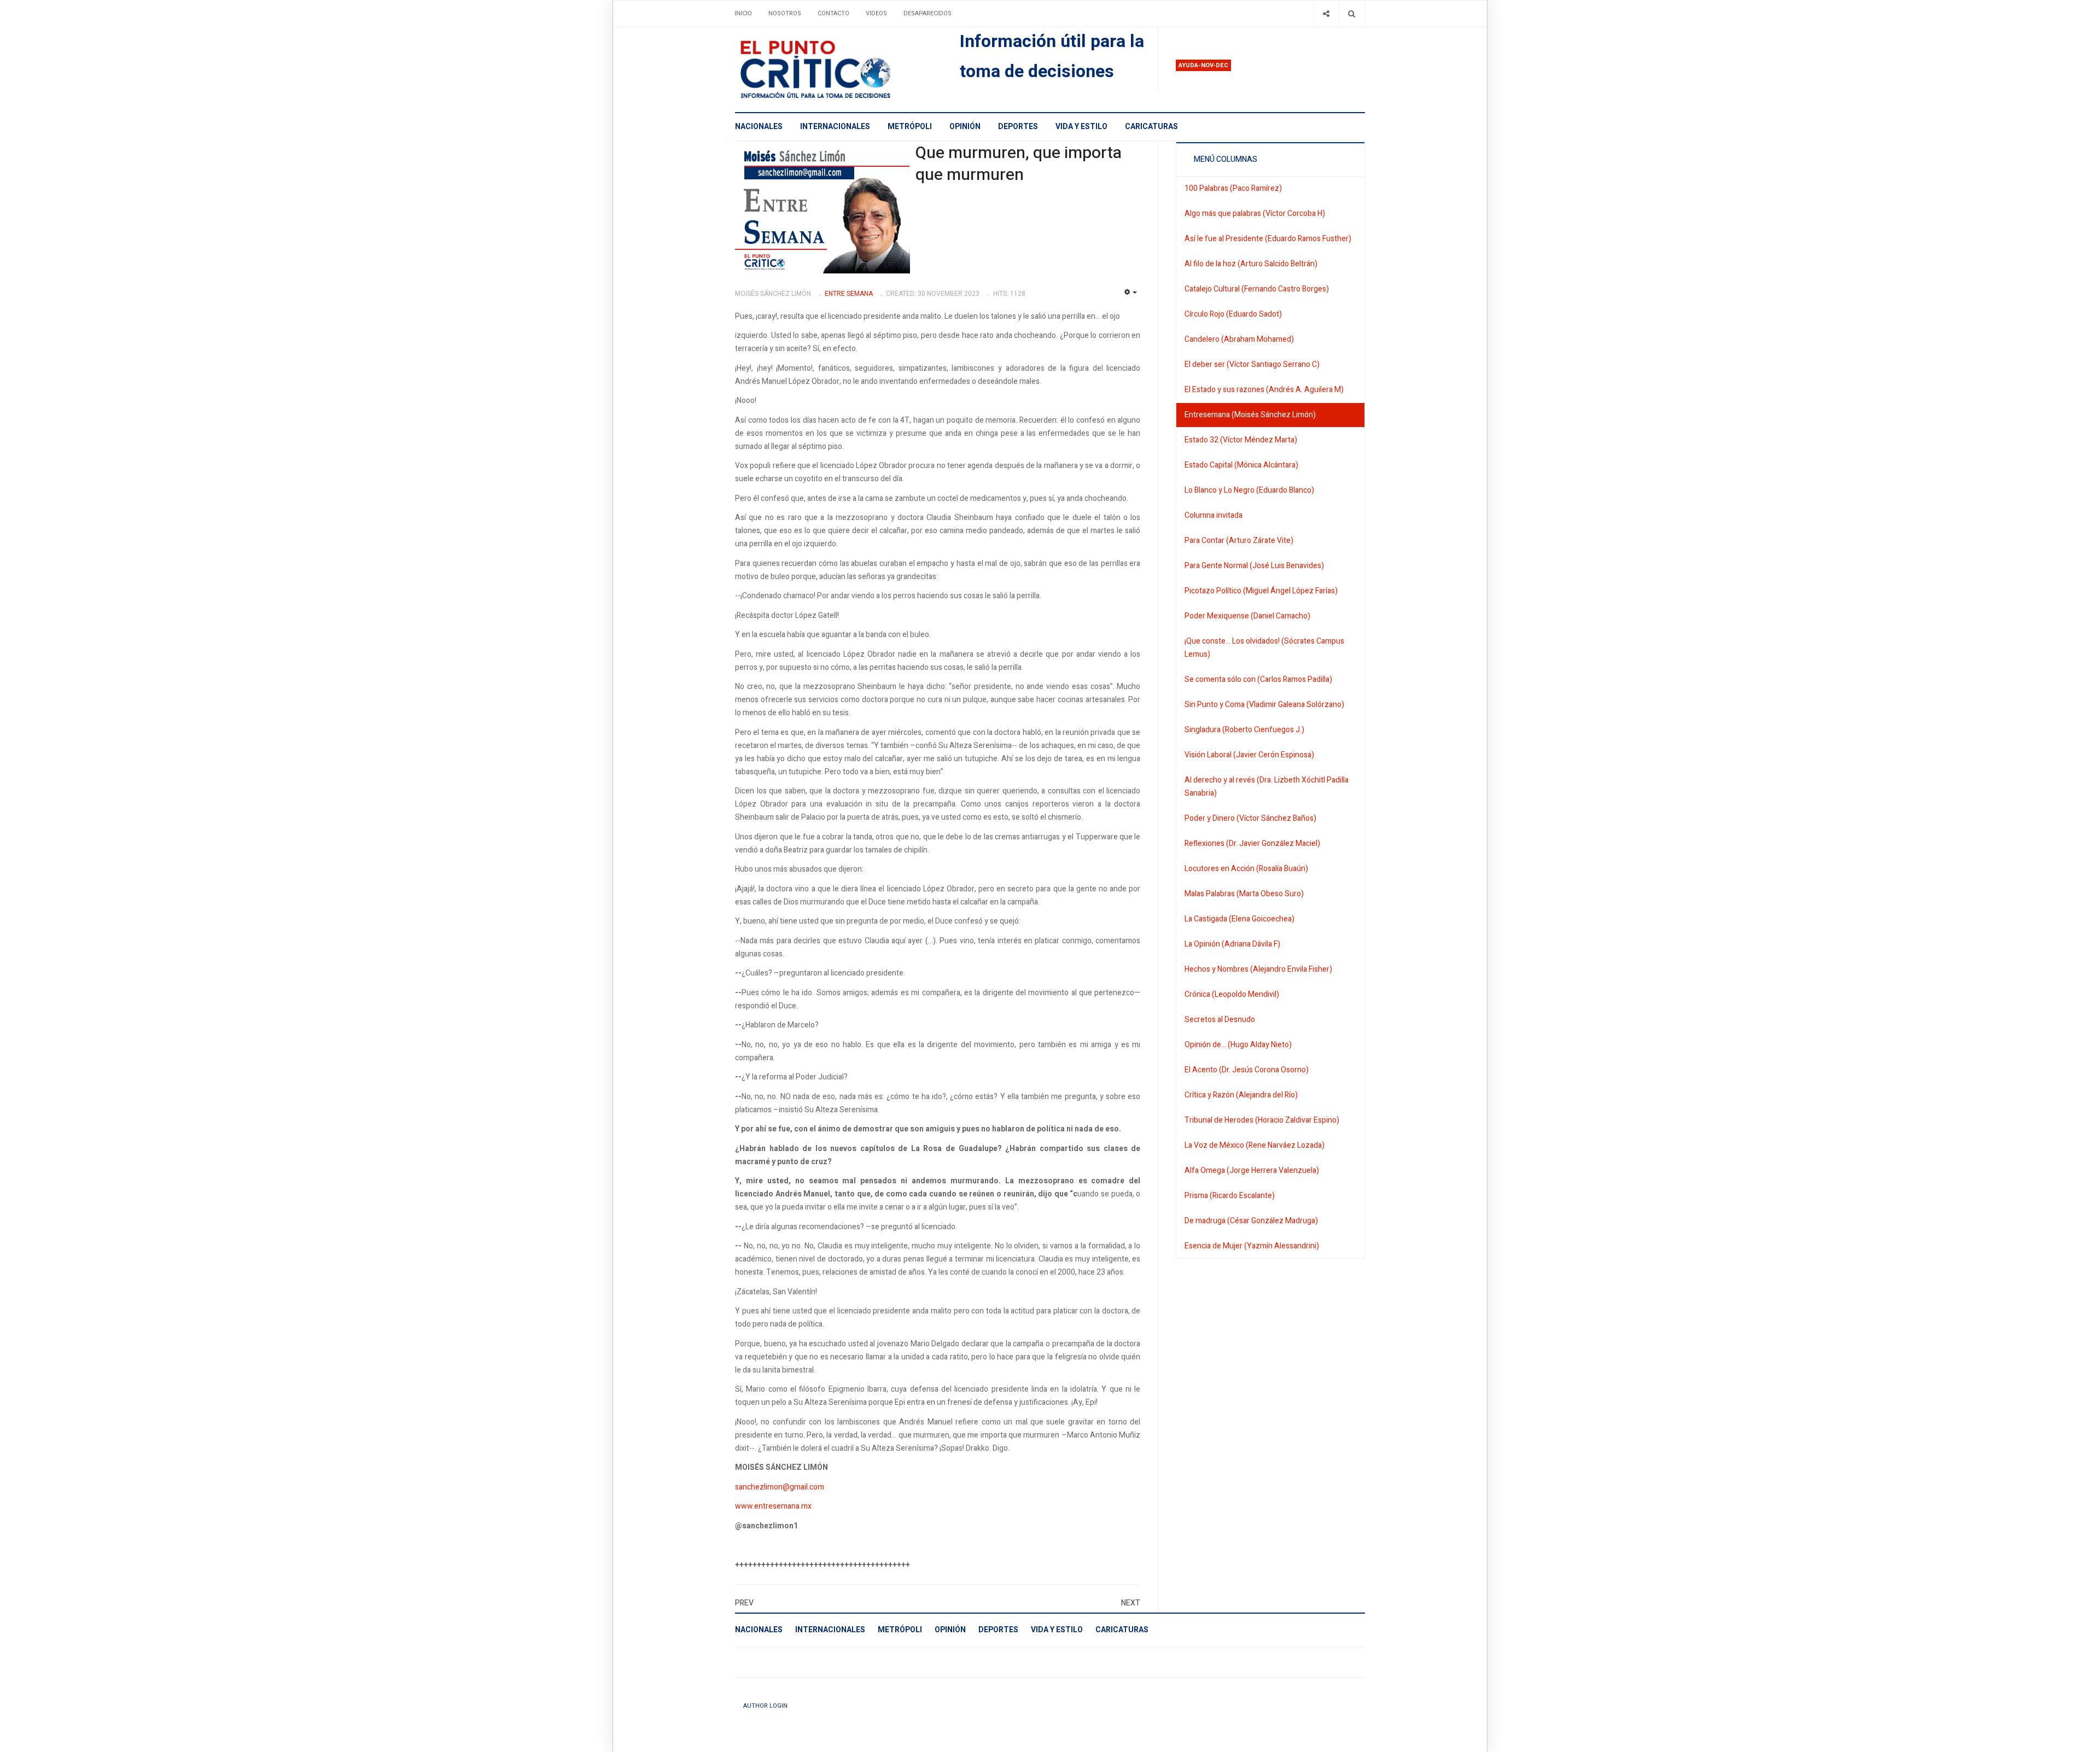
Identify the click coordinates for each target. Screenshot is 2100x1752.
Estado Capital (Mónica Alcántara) (1241, 465)
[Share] (1326, 13)
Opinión (965, 127)
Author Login (765, 1706)
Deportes (1018, 127)
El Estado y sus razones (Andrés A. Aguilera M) (1264, 390)
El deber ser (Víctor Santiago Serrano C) (1252, 364)
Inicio (743, 13)
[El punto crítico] (834, 69)
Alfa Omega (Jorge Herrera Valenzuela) (1252, 1170)
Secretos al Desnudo (1220, 1020)
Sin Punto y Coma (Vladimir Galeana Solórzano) (1264, 705)
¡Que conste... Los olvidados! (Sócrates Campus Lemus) (1264, 648)
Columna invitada (1214, 515)
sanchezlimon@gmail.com (780, 1487)
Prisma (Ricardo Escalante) (1230, 1196)
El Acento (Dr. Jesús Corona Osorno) (1247, 1070)
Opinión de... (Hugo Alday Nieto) (1238, 1045)
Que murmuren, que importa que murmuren (1019, 164)
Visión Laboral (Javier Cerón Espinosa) (1249, 755)
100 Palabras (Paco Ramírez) (1233, 188)
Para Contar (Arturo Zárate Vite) (1239, 541)
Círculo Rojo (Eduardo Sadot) (1233, 314)
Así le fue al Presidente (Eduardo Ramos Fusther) (1268, 239)
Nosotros (785, 13)
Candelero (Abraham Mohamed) (1239, 339)
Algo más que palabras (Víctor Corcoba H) (1255, 214)
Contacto (833, 13)
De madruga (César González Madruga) (1251, 1221)
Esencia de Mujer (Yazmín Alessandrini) (1252, 1246)
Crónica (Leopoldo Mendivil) (1232, 994)
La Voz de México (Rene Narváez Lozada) (1255, 1145)
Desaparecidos (927, 13)
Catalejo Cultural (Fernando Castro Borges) (1257, 289)
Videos (876, 13)
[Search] (1352, 13)
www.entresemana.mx (773, 1506)
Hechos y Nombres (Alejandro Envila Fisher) (1258, 969)
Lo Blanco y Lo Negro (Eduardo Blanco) (1249, 490)
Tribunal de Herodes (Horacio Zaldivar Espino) (1262, 1120)
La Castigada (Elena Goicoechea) (1239, 919)
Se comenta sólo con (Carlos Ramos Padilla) (1258, 679)
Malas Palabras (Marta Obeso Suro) (1244, 894)
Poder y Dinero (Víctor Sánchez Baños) (1250, 818)
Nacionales (759, 127)
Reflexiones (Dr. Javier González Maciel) (1252, 843)
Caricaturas (1151, 127)
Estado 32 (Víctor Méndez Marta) (1241, 440)
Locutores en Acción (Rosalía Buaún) (1246, 869)
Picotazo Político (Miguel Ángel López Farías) (1261, 591)
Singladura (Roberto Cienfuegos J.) (1244, 730)
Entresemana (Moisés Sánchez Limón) (1250, 415)
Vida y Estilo (1081, 127)
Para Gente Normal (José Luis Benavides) (1254, 566)
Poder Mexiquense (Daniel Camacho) (1247, 616)
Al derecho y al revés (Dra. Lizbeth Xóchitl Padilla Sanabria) (1267, 787)
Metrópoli (910, 127)
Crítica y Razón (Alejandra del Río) (1241, 1095)
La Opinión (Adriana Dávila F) (1232, 944)
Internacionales (835, 127)
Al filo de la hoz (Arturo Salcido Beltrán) (1251, 264)
